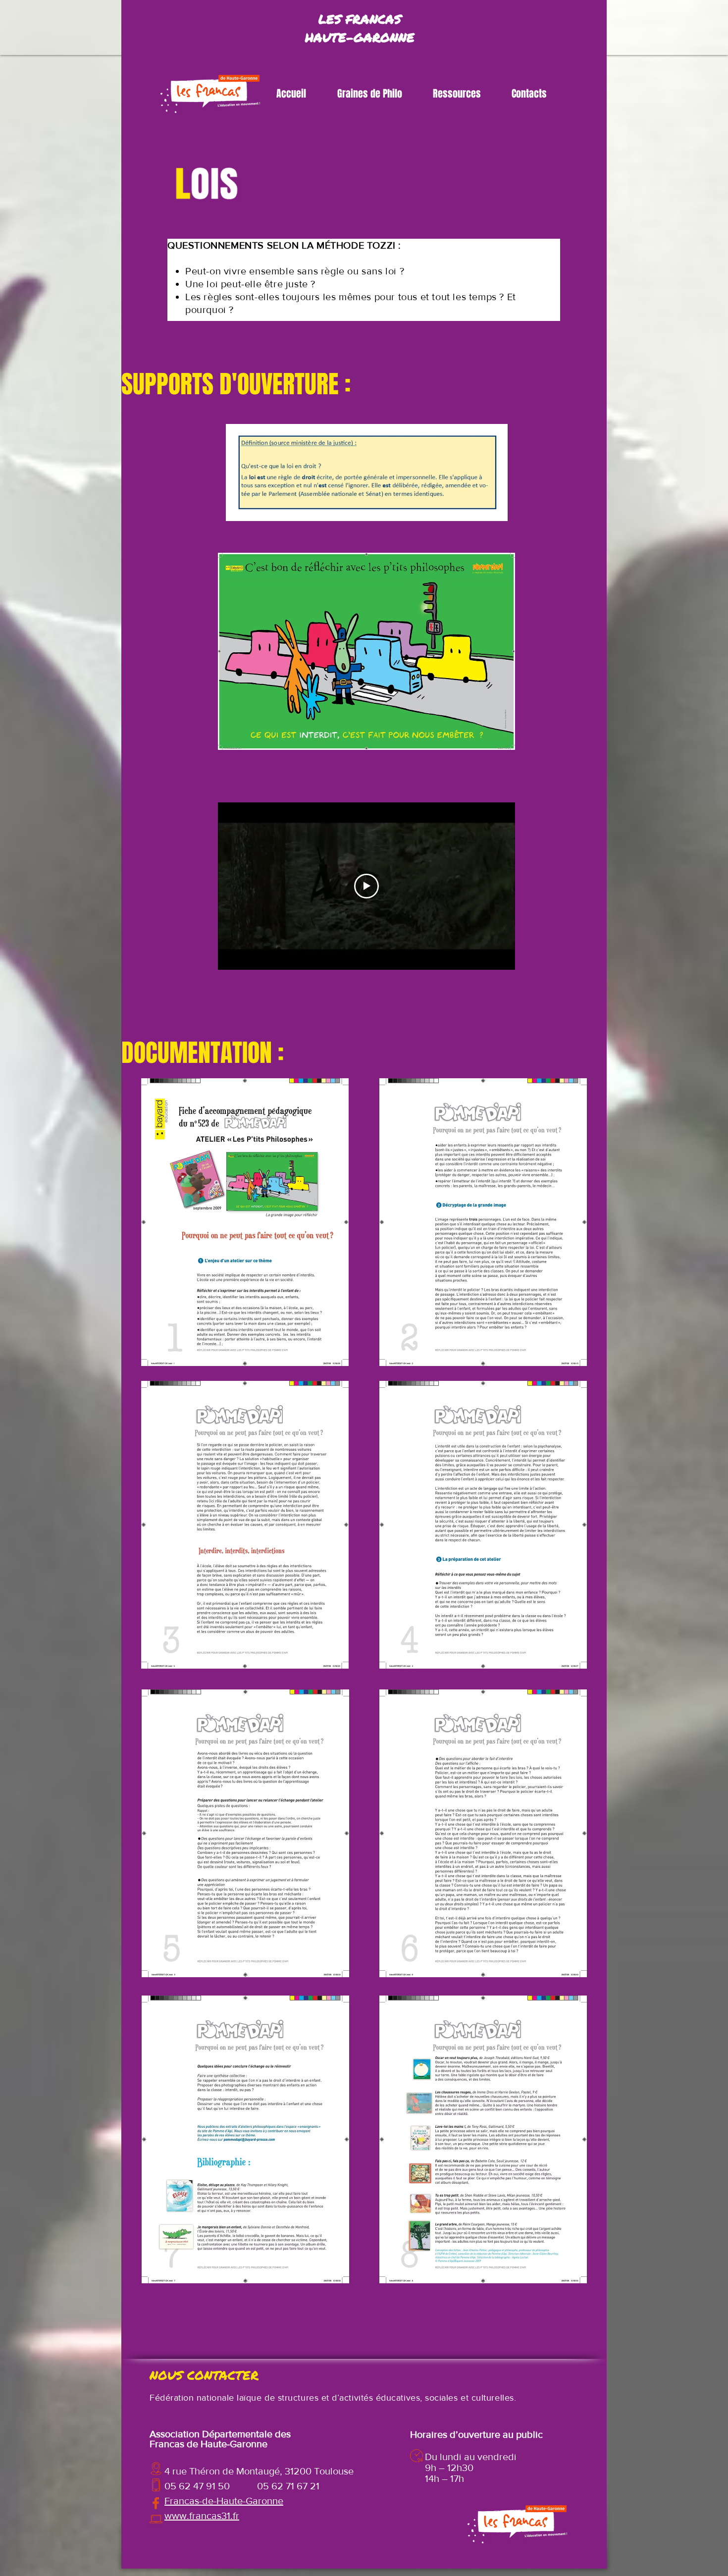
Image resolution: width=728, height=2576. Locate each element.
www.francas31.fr (202, 2516)
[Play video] (366, 886)
